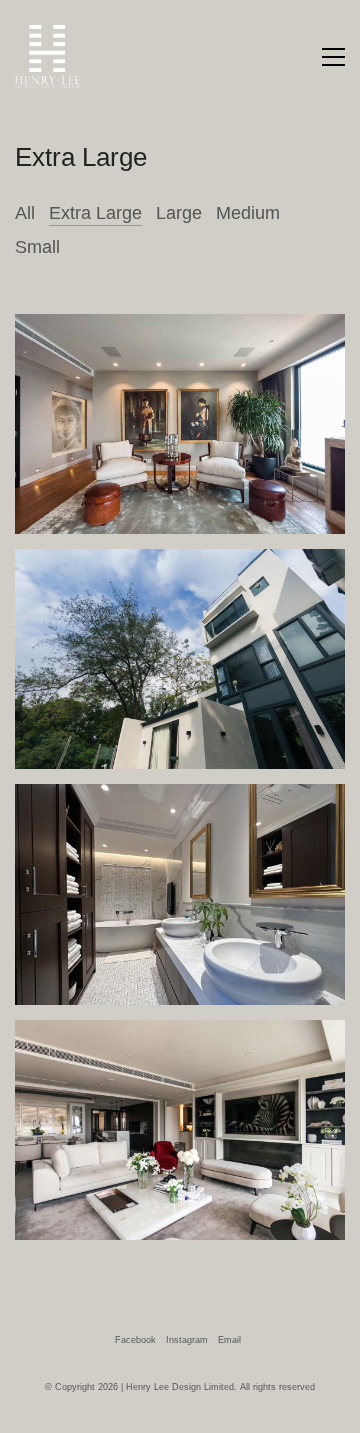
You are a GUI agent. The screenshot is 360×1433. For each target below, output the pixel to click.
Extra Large (95, 213)
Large (179, 213)
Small (37, 247)
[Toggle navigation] (333, 57)
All (25, 213)
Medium (248, 213)
